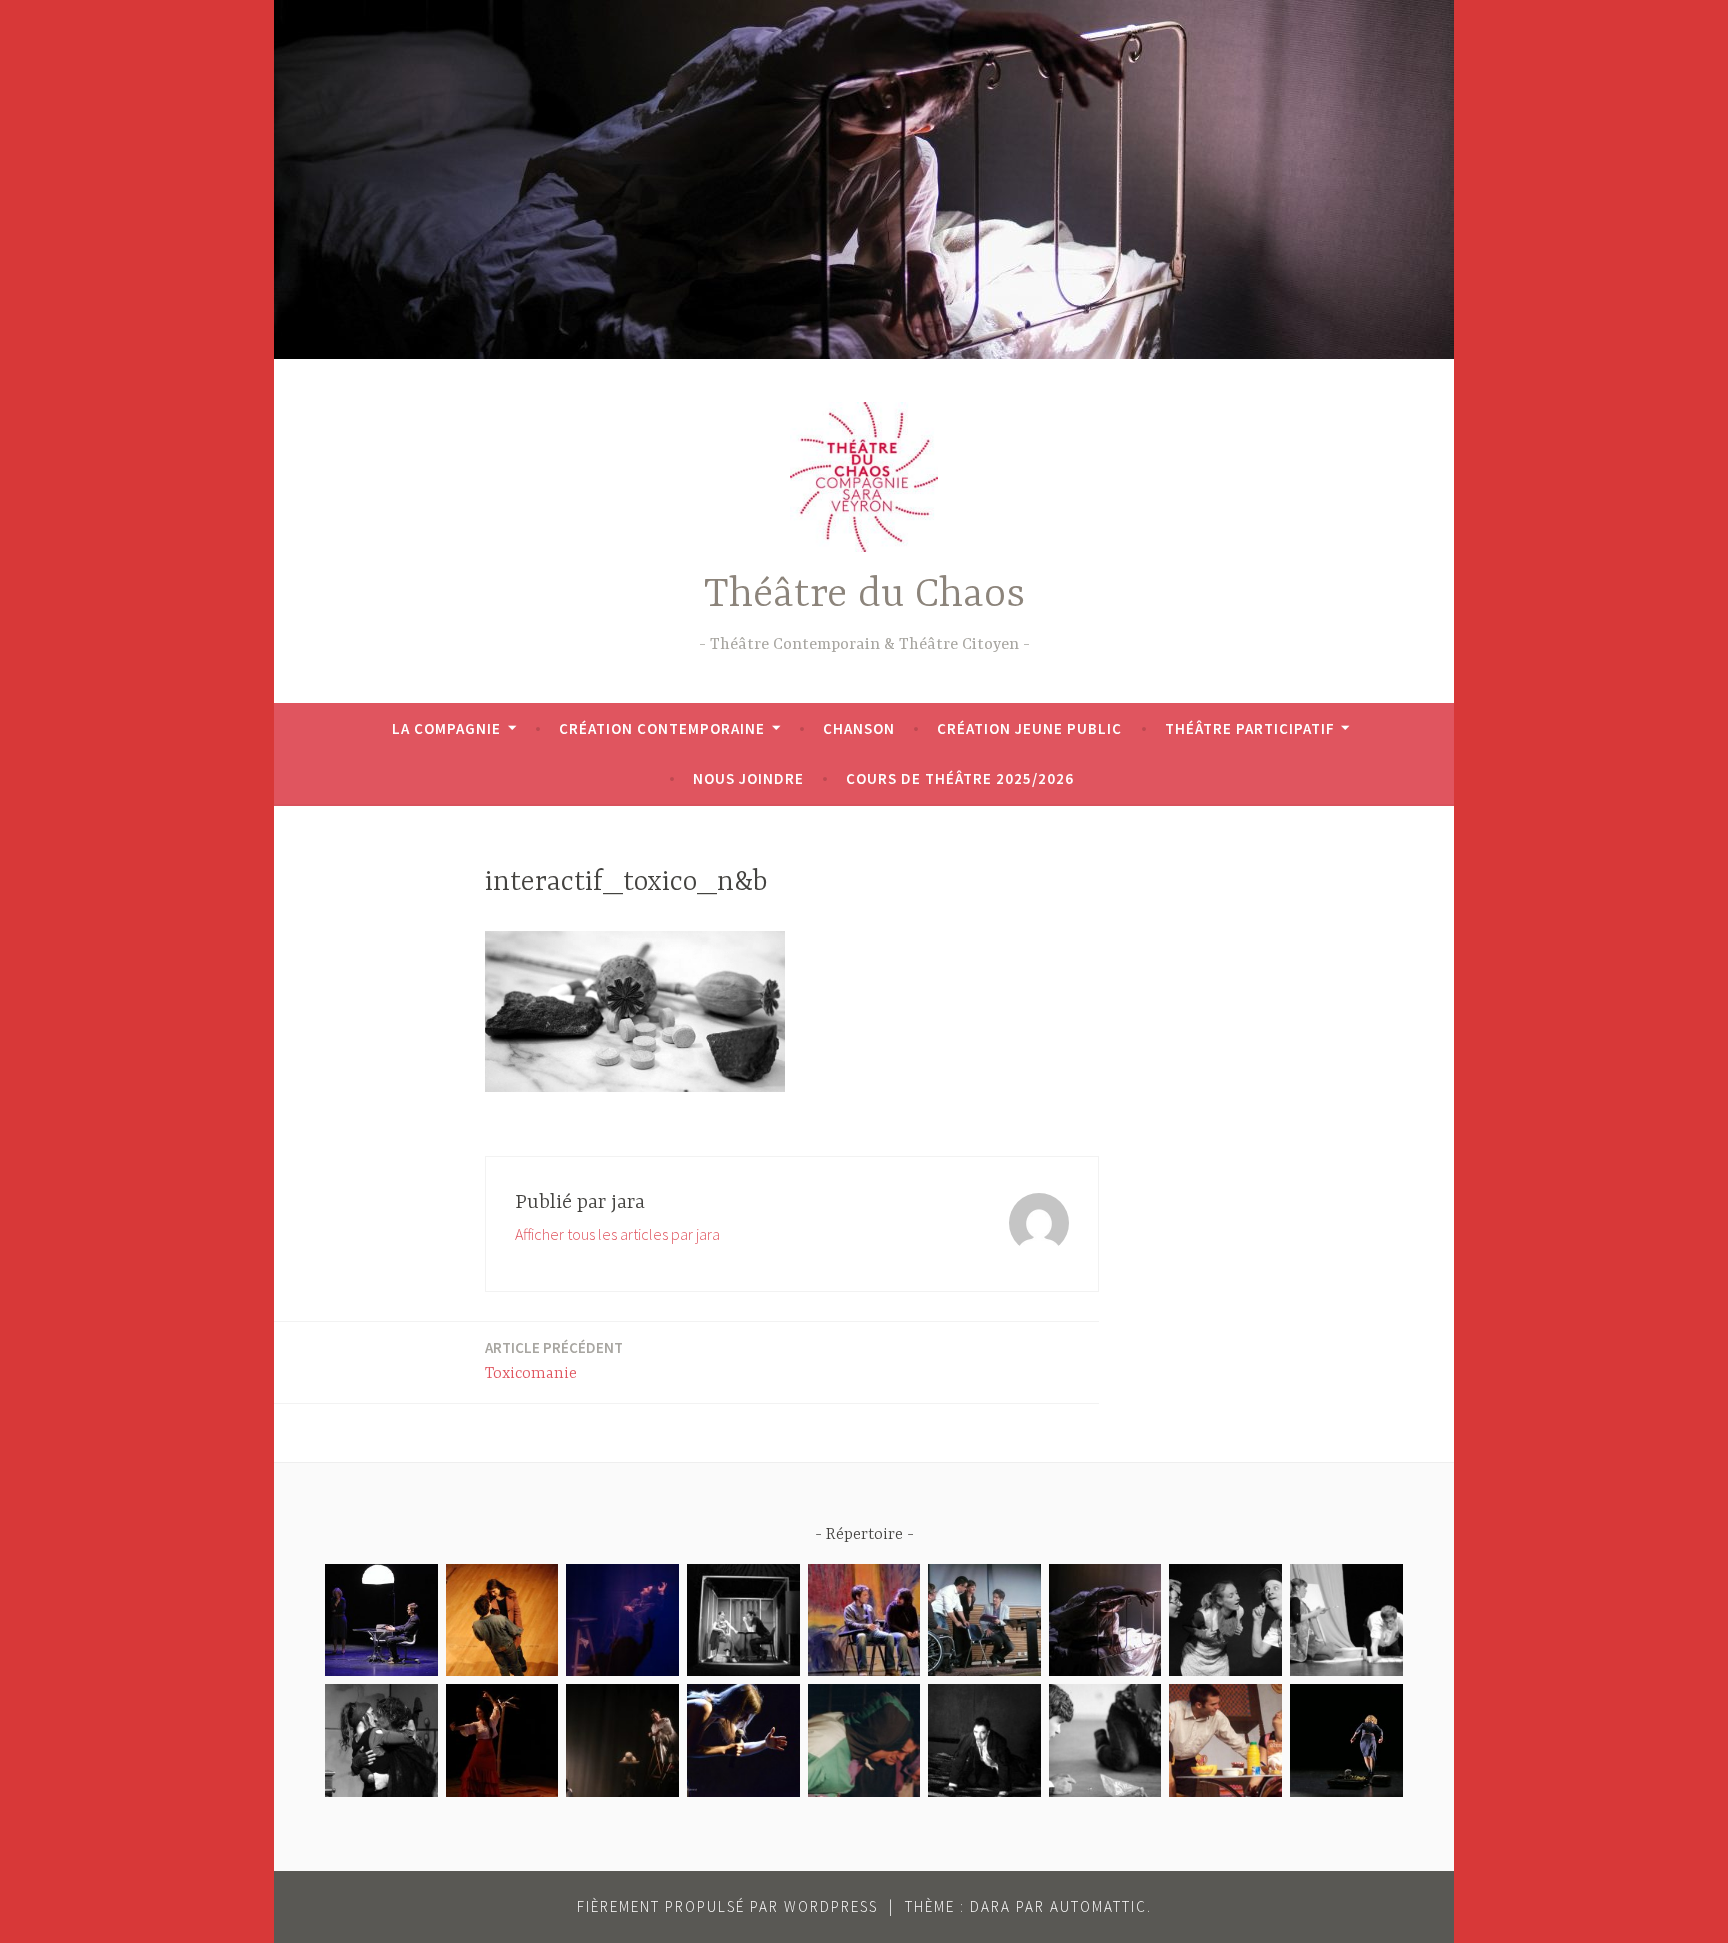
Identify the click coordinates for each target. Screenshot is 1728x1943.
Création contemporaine (662, 728)
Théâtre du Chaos (864, 595)
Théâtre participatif (1250, 728)
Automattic (1098, 1906)
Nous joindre (748, 778)
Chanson (859, 728)
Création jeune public (1029, 728)
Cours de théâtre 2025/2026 (960, 778)
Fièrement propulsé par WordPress (727, 1906)
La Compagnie (446, 728)
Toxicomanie (554, 1360)
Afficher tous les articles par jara (617, 1234)
